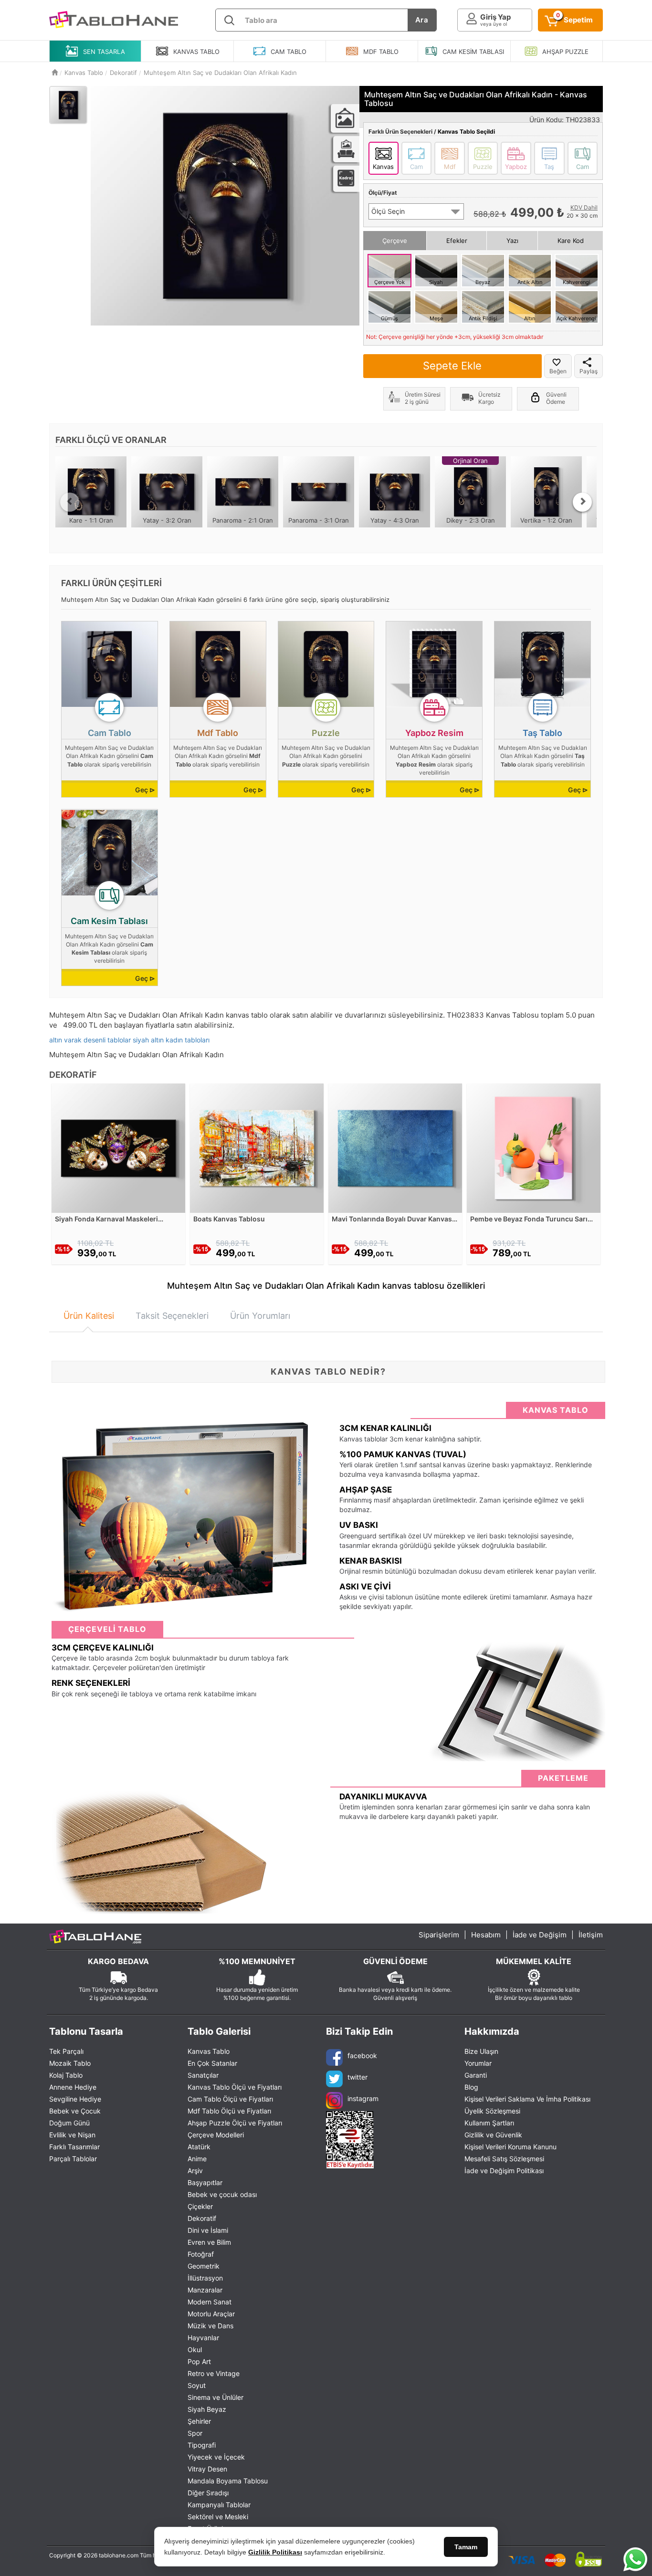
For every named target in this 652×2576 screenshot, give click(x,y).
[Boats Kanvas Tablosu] (257, 1147)
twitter (358, 2077)
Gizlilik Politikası (275, 2552)
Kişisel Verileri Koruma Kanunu (510, 2147)
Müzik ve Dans (210, 2326)
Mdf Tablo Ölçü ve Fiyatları (229, 2111)
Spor (195, 2433)
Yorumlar (478, 2063)
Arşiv (195, 2171)
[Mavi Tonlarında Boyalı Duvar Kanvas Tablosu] (395, 1147)
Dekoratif (202, 2218)
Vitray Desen (207, 2469)
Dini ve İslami (208, 2230)
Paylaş (589, 371)
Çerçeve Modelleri (216, 2135)
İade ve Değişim (540, 1935)
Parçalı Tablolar (73, 2159)
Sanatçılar (203, 2075)
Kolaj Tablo (66, 2075)
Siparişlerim (439, 1935)
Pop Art (199, 2361)
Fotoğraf (201, 2254)
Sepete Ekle (452, 366)
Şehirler (199, 2421)
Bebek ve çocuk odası (222, 2194)
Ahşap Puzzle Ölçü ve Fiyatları (235, 2123)
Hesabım (486, 1935)
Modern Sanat (210, 2302)
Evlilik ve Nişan (72, 2135)
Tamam (466, 2547)
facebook (362, 2056)
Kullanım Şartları (489, 2123)
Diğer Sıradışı (208, 2493)
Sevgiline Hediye (75, 2099)
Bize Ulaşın (481, 2051)
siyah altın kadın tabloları (171, 1040)
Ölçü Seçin (388, 211)
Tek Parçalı (66, 2051)
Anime (197, 2159)
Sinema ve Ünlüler (216, 2397)
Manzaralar (205, 2290)
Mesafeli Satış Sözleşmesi (504, 2159)
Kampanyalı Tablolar (219, 2505)
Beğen (558, 371)
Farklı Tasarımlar (74, 2147)
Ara (422, 20)
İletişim (591, 1935)
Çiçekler (200, 2206)
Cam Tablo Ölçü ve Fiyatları (230, 2099)
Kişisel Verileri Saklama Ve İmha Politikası (527, 2099)
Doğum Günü (69, 2123)
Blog (471, 2087)
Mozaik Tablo (70, 2063)
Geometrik (204, 2266)
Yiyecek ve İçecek (216, 2457)
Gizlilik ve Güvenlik (493, 2135)
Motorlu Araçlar (211, 2314)
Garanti (476, 2075)
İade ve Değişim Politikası (504, 2171)
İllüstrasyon (205, 2278)
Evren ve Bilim (209, 2242)
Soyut (197, 2385)
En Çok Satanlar (212, 2063)
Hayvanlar (203, 2338)
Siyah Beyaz (207, 2409)
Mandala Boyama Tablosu (228, 2481)
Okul (195, 2350)
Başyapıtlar (205, 2182)
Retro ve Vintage (214, 2373)
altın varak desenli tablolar (90, 1040)
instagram (363, 2098)
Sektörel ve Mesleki (218, 2517)
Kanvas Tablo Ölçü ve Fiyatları (235, 2087)
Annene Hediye (73, 2087)
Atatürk (199, 2147)
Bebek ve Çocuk (75, 2111)
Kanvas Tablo (209, 2051)
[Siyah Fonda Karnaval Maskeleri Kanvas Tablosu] (118, 1147)
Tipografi (202, 2445)
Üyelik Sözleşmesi (492, 2111)
